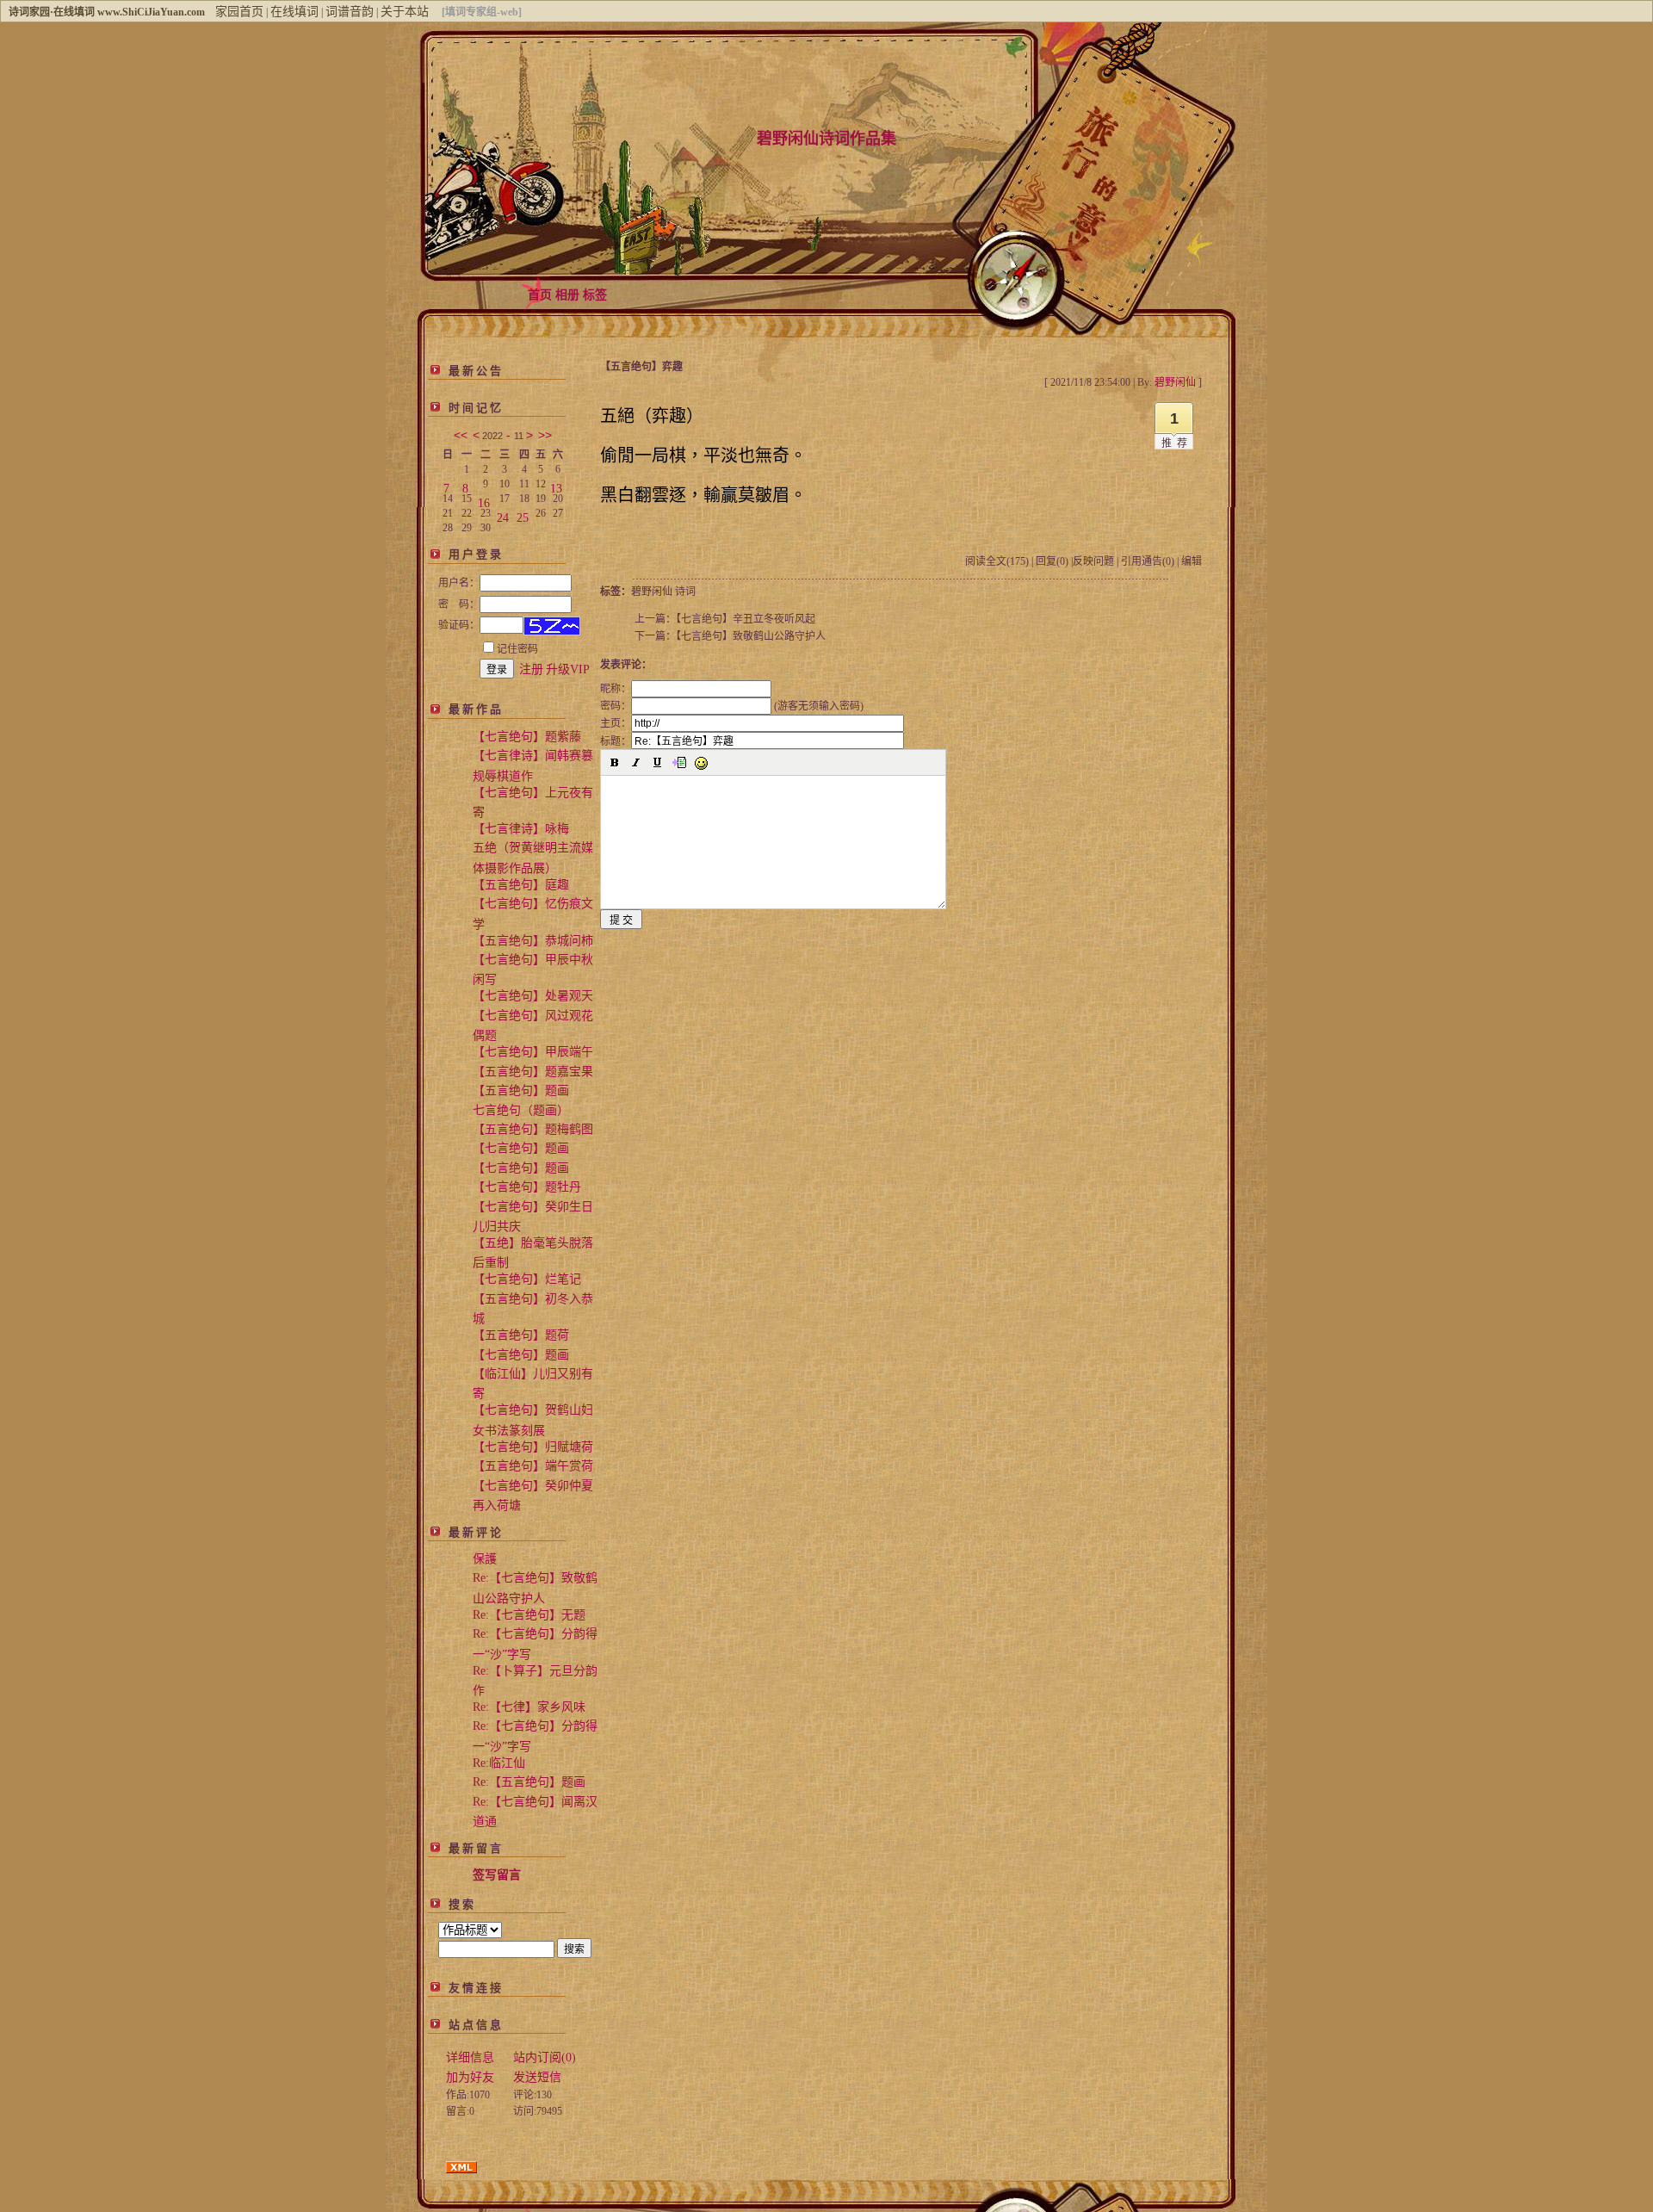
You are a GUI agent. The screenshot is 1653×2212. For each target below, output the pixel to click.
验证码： (459, 625)
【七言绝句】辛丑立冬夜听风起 (746, 619)
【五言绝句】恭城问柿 (533, 941)
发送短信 (537, 2077)
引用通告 (1148, 561)
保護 (485, 1559)
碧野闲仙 (652, 592)
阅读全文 (997, 561)
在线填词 (294, 12)
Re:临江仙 (499, 1763)
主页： (616, 723)
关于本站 (405, 12)
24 (503, 514)
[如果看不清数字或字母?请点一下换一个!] (552, 626)
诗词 (685, 592)
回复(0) (1052, 561)
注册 (531, 669)
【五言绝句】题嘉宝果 (533, 1072)
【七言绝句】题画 (521, 1148)
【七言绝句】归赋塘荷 (533, 1447)
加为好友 (470, 2077)
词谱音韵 (350, 12)
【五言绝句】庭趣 (521, 885)
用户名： (459, 583)
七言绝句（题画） (521, 1110)
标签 (595, 295)
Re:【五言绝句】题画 (529, 1782)
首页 (540, 295)
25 (523, 514)
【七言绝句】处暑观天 (533, 996)
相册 (567, 295)
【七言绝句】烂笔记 (527, 1279)
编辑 (1192, 561)
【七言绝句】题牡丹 (527, 1187)
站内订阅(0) (545, 2057)
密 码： (459, 604)
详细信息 (470, 2057)
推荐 (1177, 443)
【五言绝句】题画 (521, 1091)
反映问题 (1093, 561)
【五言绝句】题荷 (521, 1335)
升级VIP (568, 669)
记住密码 (517, 649)
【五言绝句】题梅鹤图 (533, 1129)
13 (556, 485)
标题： (616, 741)
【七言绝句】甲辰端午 (533, 1052)
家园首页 (239, 12)
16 (484, 500)
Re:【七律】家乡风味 (529, 1707)
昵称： (616, 689)
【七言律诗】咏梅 (521, 829)
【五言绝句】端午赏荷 (533, 1466)
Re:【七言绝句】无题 (529, 1615)
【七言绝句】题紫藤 (527, 737)
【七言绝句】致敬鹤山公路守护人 (751, 636)
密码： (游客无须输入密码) (732, 706)
